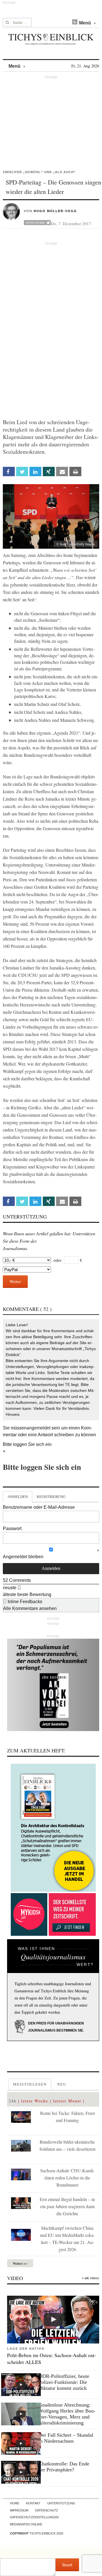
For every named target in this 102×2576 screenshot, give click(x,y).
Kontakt (33, 2503)
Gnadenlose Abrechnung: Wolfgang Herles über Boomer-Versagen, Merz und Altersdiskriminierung (67, 2414)
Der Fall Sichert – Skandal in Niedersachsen (66, 2438)
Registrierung (51, 1497)
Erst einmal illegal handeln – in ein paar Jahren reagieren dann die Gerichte (67, 2206)
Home (15, 2503)
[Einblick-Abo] (53, 1828)
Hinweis (13, 1414)
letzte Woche (35, 2101)
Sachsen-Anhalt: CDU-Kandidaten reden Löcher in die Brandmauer (67, 2178)
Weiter (15, 1281)
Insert (67, 2564)
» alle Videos (91, 2278)
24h (13, 2101)
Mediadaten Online (26, 2524)
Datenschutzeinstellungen (34, 2517)
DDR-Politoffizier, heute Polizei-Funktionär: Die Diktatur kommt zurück (64, 2382)
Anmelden (18, 1497)
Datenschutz (47, 2510)
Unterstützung (61, 2503)
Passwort (12, 1529)
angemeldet (39, 1428)
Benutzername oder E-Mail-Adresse (39, 1507)
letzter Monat (67, 2101)
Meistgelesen (30, 2084)
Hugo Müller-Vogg (55, 211)
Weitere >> (20, 2263)
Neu (62, 2084)
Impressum (19, 2510)
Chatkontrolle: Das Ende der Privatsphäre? (64, 2467)
